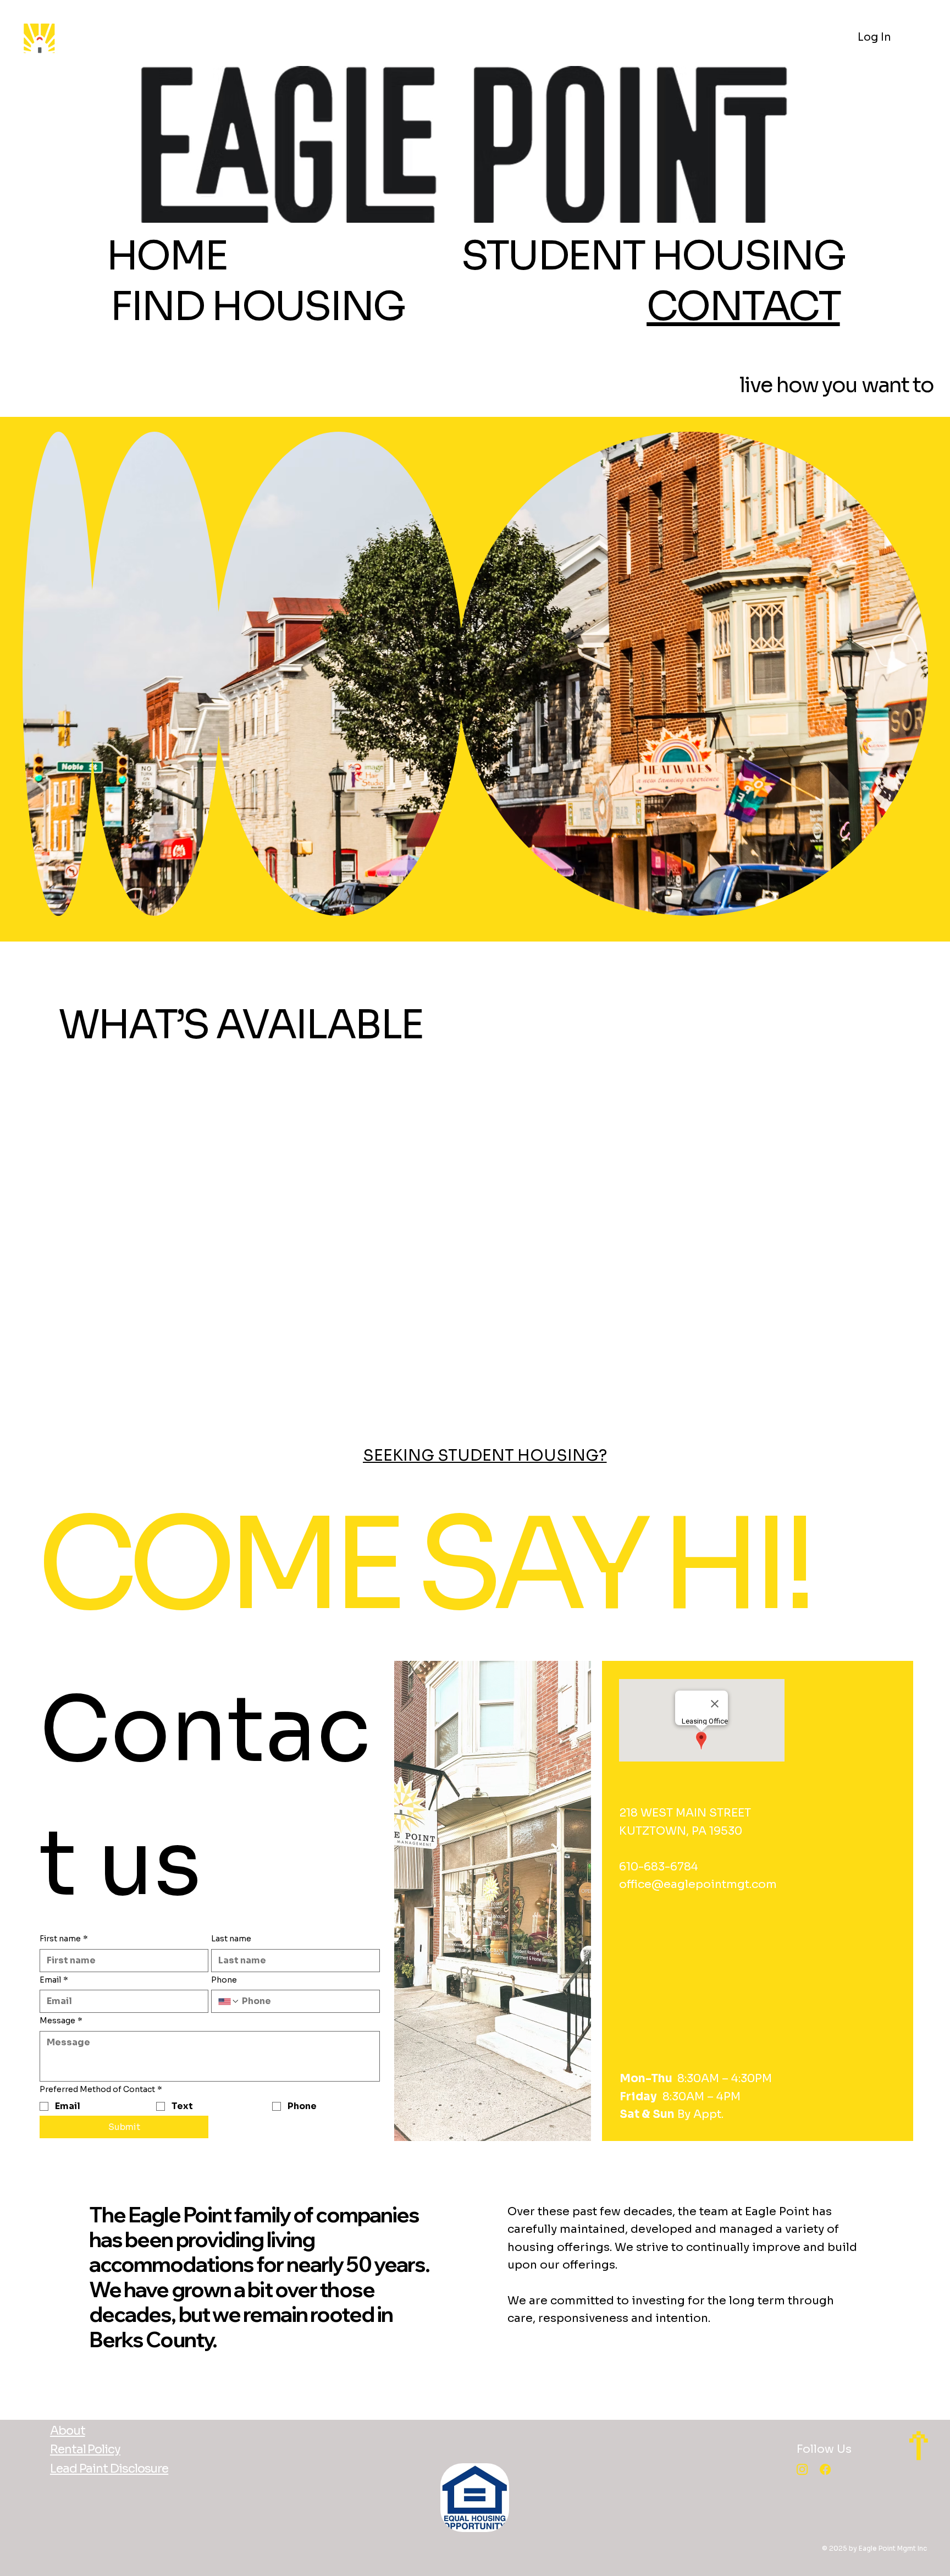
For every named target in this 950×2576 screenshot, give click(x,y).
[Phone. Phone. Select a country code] (229, 2001)
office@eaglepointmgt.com (698, 1884)
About (68, 2431)
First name (64, 1939)
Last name (231, 1939)
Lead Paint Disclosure (109, 2468)
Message (61, 2021)
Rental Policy (85, 2449)
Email (54, 1980)
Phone (224, 1980)
